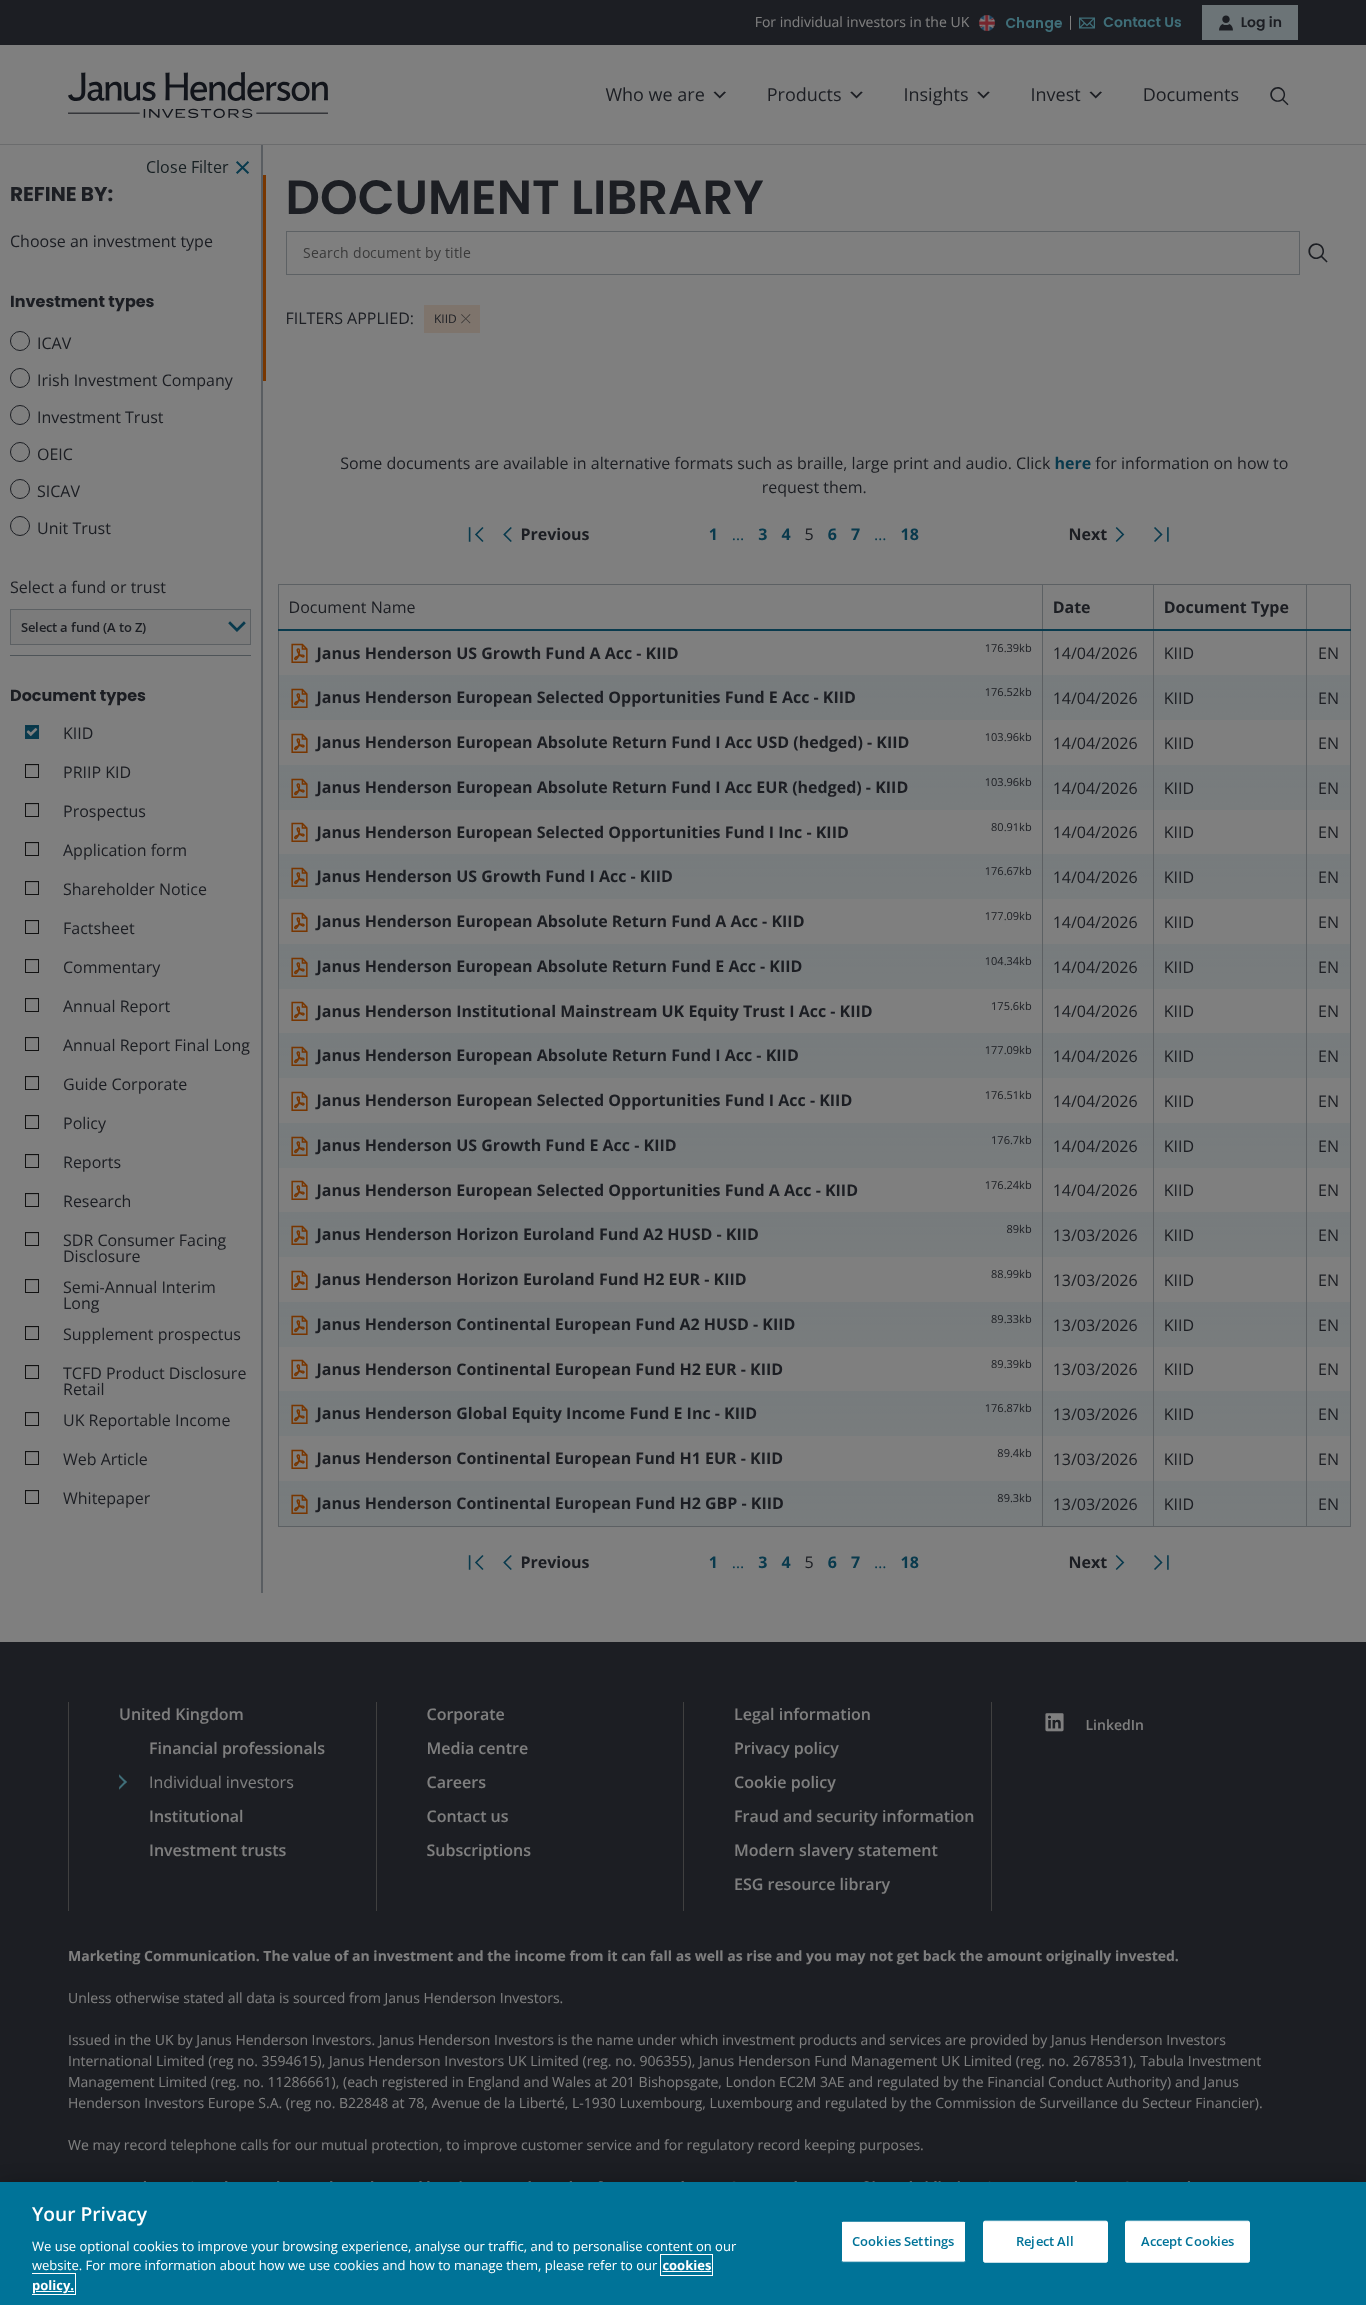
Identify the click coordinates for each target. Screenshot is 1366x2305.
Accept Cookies (1188, 2241)
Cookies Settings (903, 2241)
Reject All (1045, 2241)
